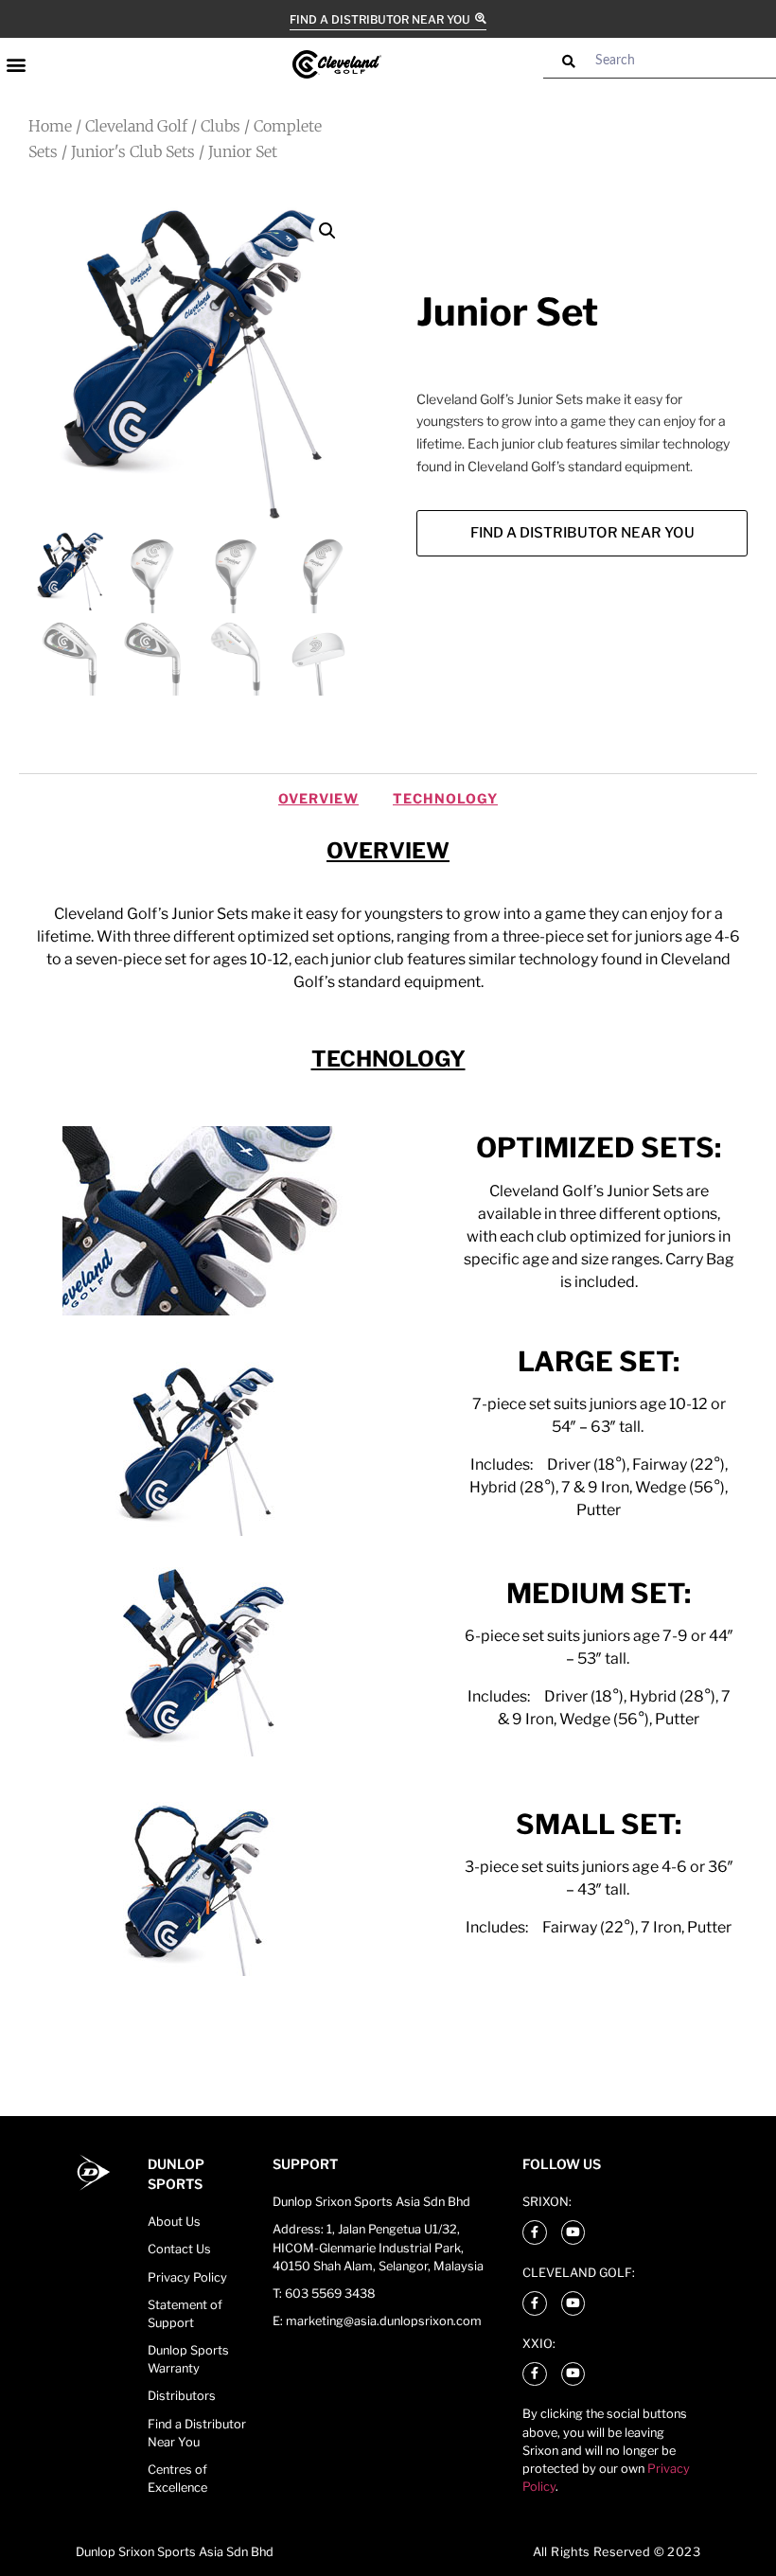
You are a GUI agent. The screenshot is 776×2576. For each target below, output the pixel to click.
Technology (445, 798)
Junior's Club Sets (133, 151)
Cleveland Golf (136, 126)
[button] (16, 64)
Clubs (220, 126)
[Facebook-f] (535, 2232)
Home (50, 126)
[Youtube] (573, 2232)
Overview (318, 798)
